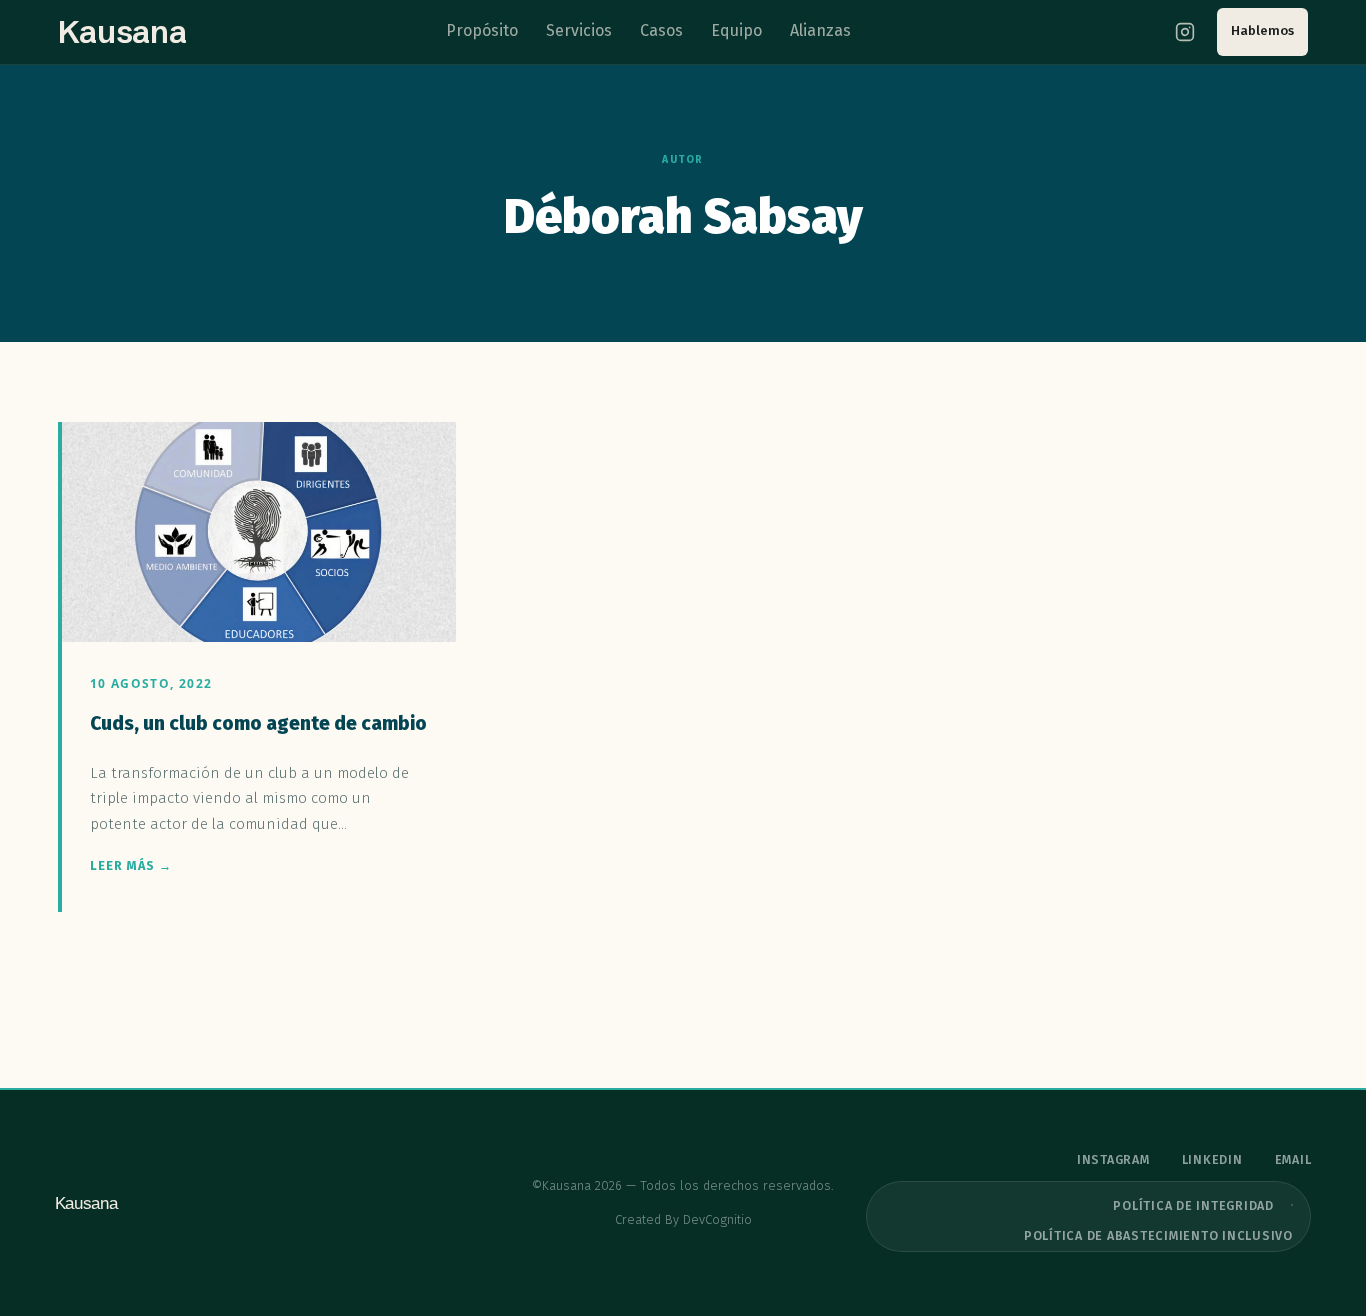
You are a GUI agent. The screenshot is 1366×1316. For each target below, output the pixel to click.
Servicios (579, 30)
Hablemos (1262, 30)
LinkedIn (1212, 1160)
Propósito (482, 30)
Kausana (122, 32)
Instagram (1113, 1160)
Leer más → (131, 865)
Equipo (736, 30)
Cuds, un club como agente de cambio (258, 723)
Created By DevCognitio (683, 1219)
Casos (661, 30)
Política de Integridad (1193, 1205)
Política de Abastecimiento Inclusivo (1158, 1236)
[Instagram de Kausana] (1185, 32)
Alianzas (820, 30)
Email (1293, 1160)
